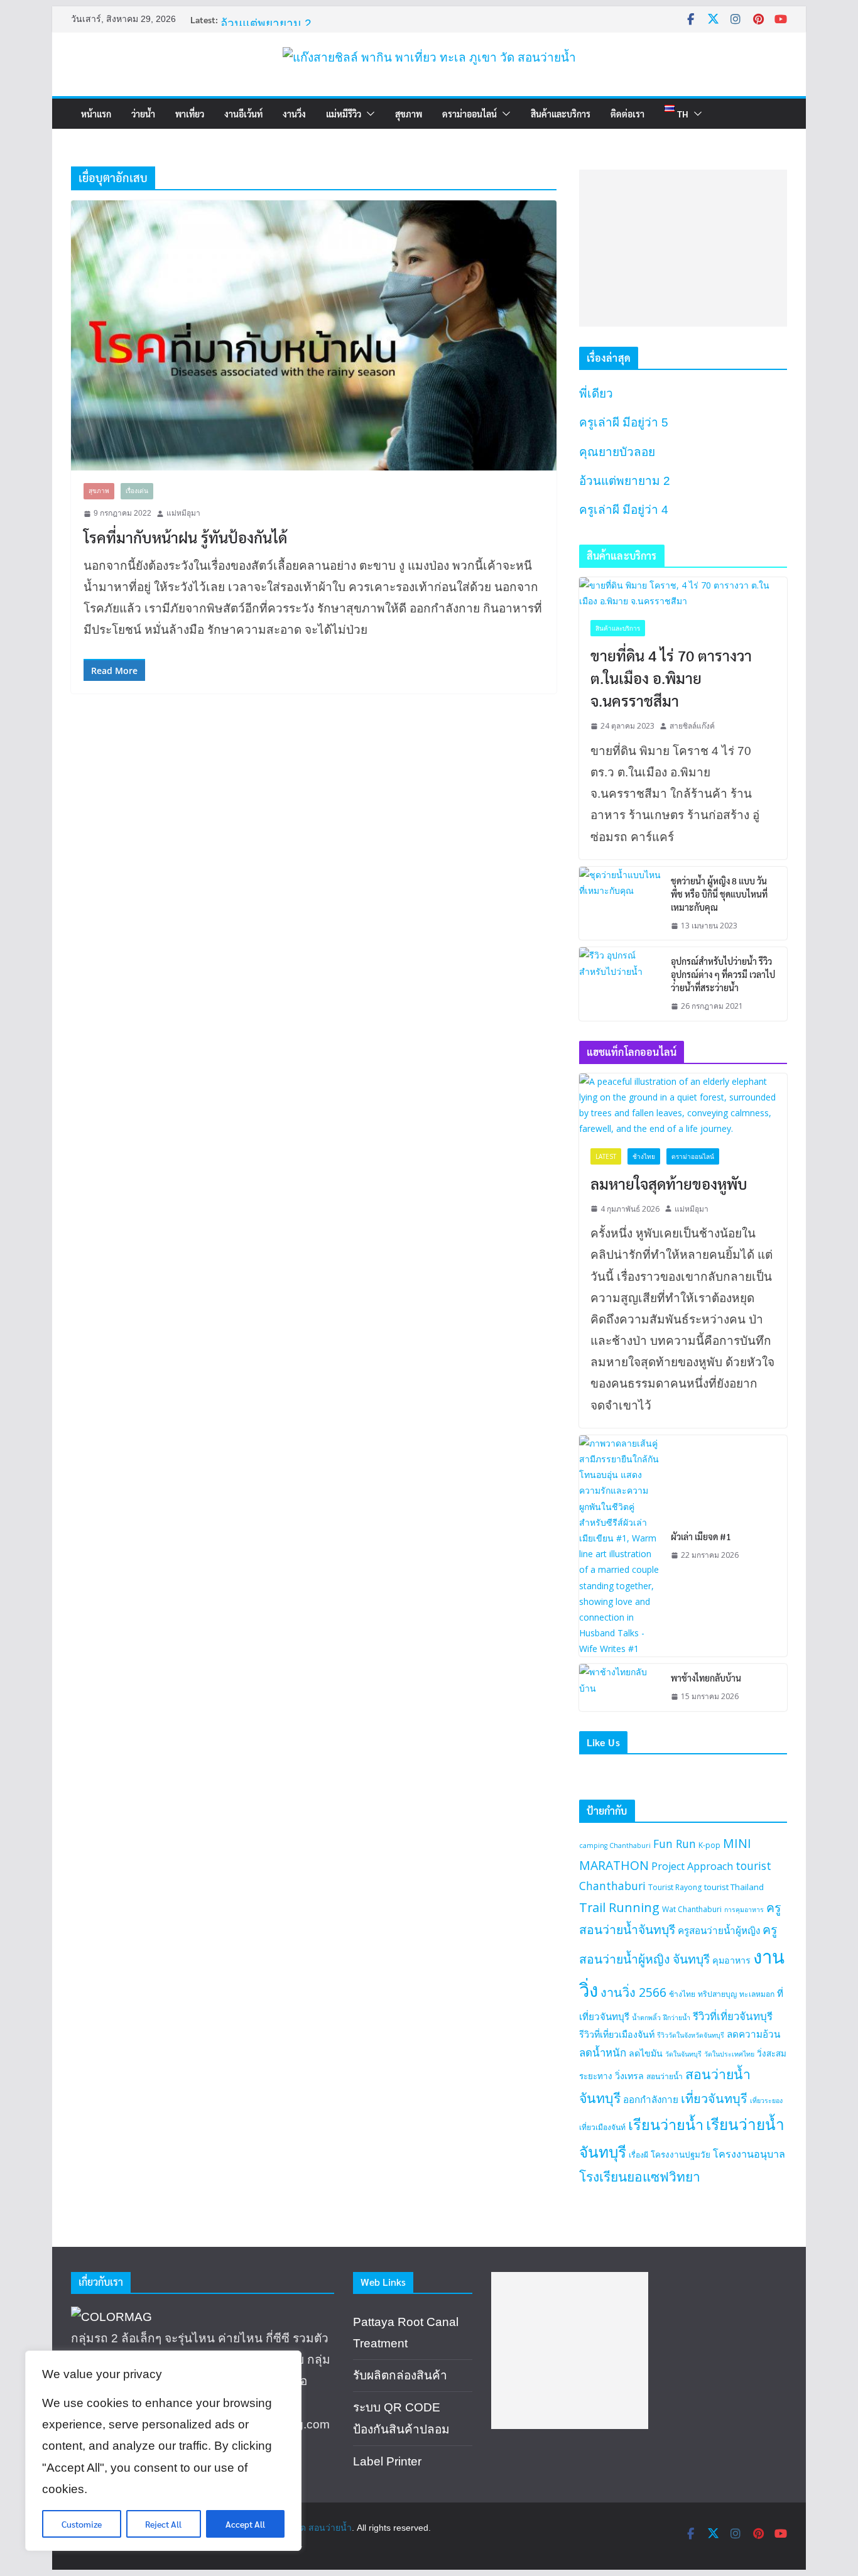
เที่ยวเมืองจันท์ (602, 2127)
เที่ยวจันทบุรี (714, 2098)
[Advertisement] (683, 248)
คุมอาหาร (731, 1960)
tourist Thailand (734, 1887)
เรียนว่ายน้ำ (666, 2124)
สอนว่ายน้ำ (665, 2076)
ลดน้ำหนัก (603, 2052)
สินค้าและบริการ (561, 114)
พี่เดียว (596, 394)
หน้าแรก (96, 114)
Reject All (163, 2524)
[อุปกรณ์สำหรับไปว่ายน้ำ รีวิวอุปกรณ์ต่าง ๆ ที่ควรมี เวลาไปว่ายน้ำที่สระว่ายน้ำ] (620, 984)
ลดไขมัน (646, 2053)
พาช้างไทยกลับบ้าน (706, 1678)
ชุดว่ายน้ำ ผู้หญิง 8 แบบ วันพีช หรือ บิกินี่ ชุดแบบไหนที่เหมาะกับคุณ (719, 894)
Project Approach (692, 1866)
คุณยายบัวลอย (617, 452)
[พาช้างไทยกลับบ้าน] (620, 1687)
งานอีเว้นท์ (243, 114)
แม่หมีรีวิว (344, 114)
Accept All (245, 2524)
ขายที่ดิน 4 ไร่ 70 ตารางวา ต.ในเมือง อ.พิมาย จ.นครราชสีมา (671, 678)
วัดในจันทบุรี (683, 2054)
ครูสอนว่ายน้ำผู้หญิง (719, 1930)
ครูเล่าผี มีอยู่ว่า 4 (624, 510)
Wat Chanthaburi (692, 1909)
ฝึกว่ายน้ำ (677, 2018)
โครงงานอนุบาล (749, 2154)
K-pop (709, 1845)
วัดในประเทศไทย (729, 2054)
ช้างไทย (644, 1156)
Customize (82, 2524)
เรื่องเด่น (137, 491)
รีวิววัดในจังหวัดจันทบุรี (691, 2035)
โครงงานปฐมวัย (681, 2155)
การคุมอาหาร (744, 1910)
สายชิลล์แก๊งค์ (692, 726)
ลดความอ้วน (753, 2034)
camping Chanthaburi (615, 1845)
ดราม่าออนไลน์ (470, 114)
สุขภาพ (409, 114)
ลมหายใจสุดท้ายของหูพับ (669, 1183)
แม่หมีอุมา (183, 513)
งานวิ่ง (294, 114)
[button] (368, 114)
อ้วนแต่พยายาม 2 (266, 24)
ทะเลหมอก (757, 1994)
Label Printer (387, 2461)
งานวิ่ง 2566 (633, 1992)
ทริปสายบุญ (717, 1994)
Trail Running (619, 1907)
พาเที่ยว (190, 114)
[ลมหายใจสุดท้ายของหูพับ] (683, 1105)
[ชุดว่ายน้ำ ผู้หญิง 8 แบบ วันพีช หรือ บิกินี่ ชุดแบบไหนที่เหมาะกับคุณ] (620, 904)
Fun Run (675, 1844)
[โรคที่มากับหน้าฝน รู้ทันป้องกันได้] (314, 335)
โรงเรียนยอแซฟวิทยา (640, 2177)
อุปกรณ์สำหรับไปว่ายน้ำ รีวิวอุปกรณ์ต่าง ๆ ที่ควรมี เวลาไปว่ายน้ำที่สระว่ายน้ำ (723, 974)
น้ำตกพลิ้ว (646, 2018)
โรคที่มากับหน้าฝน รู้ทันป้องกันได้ (185, 537)
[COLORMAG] (111, 2317)
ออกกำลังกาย (651, 2099)
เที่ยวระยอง (766, 2100)
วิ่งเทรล (629, 2076)
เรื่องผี (638, 2155)
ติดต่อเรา (627, 114)
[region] (163, 2451)
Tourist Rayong (675, 1887)
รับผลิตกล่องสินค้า (400, 2375)
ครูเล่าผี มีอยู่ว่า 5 (624, 422)
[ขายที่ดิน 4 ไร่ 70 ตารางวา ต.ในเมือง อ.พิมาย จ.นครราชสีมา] (683, 593)
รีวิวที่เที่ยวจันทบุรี (733, 2016)
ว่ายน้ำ (143, 114)
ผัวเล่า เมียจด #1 (701, 1536)
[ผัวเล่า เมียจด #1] (620, 1546)
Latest (606, 1156)
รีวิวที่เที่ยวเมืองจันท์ (617, 2034)
